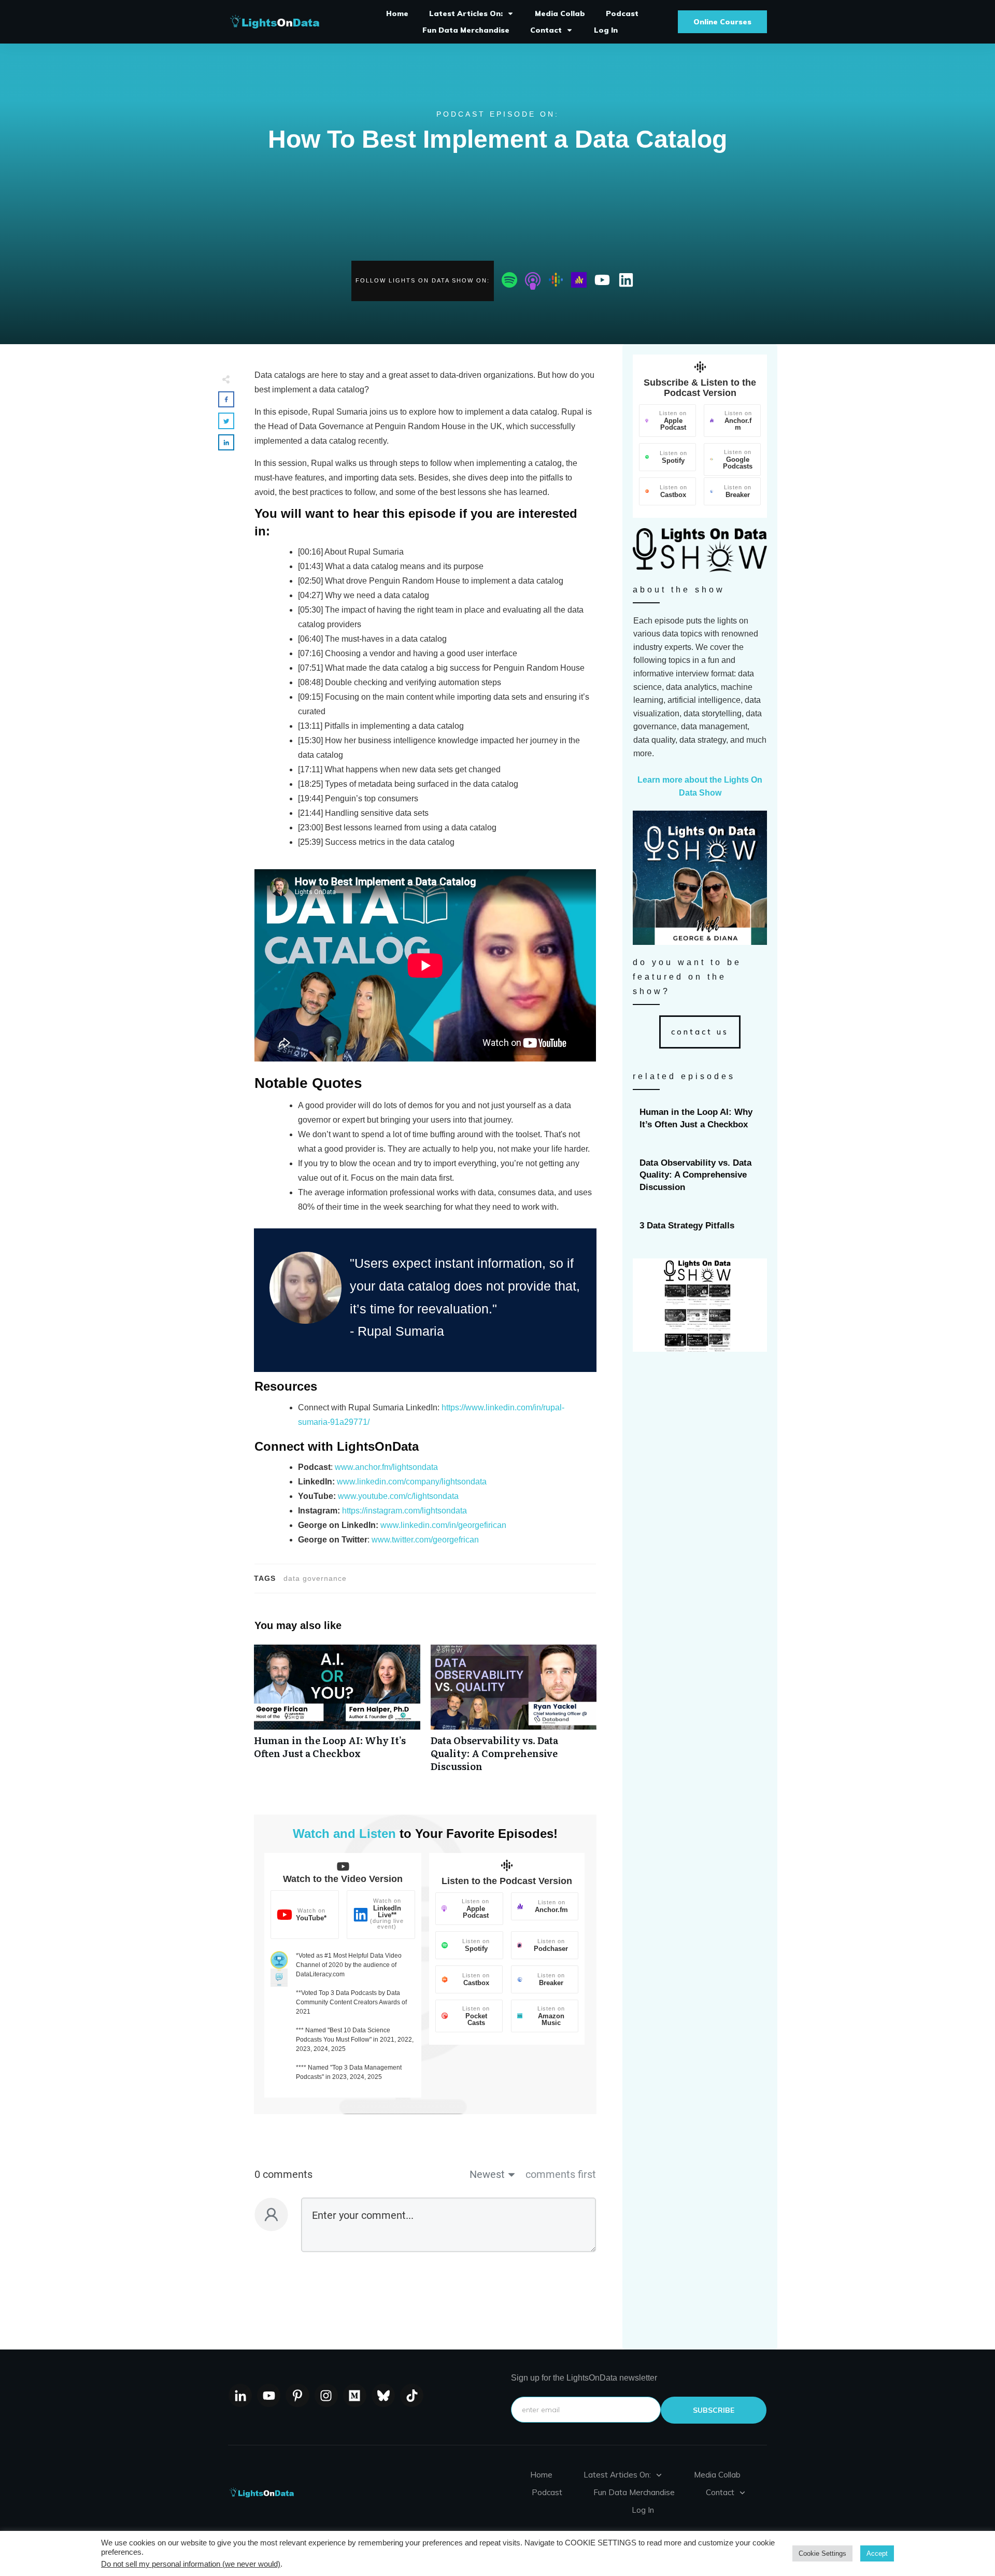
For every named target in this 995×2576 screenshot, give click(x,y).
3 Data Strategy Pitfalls (700, 1226)
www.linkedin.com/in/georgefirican (443, 1525)
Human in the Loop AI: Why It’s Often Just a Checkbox (337, 1714)
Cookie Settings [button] (822, 2553)
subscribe (714, 2410)
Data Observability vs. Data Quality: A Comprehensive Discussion (514, 1714)
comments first (561, 2174)
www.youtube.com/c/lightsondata (398, 1496)
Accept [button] (877, 2553)
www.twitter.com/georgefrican (425, 1540)
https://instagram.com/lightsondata (404, 1511)
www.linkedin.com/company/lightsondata (412, 1482)
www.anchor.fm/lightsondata (386, 1467)
